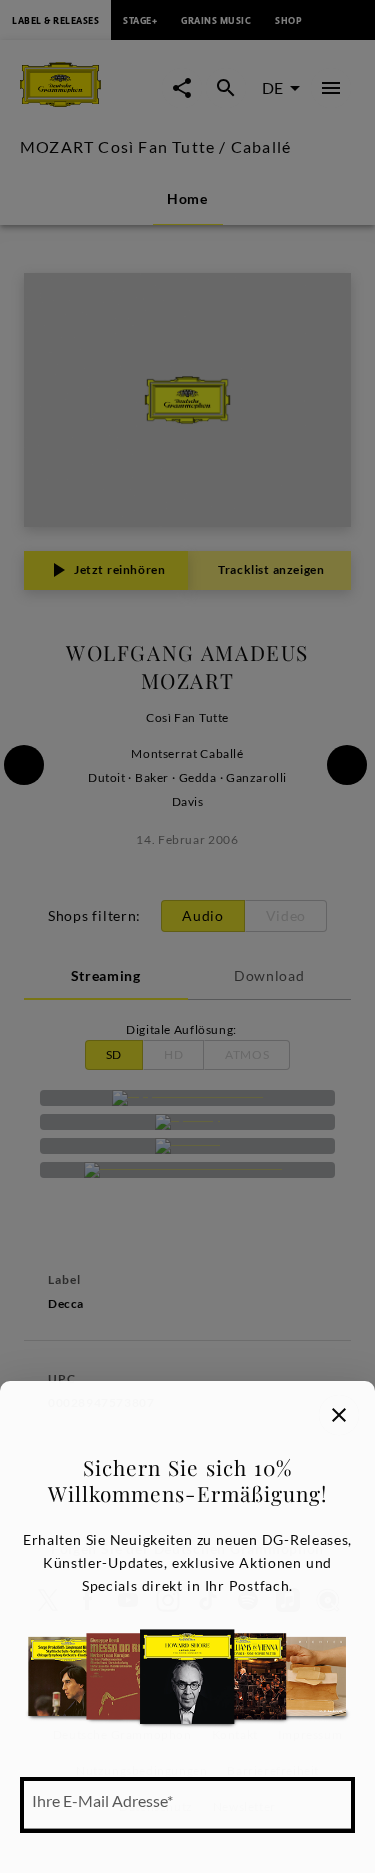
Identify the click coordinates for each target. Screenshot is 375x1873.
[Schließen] (339, 1415)
